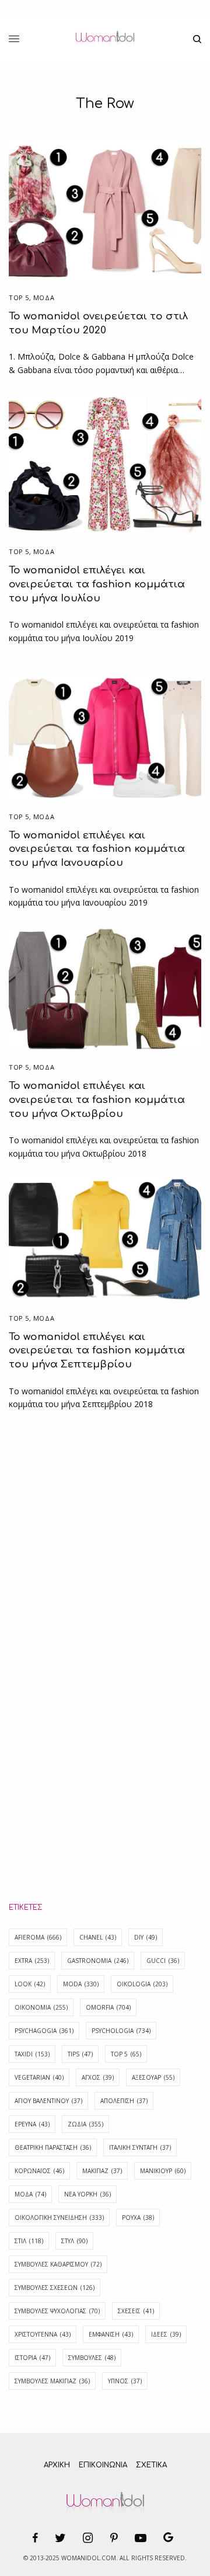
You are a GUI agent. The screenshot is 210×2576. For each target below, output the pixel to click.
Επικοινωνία (103, 2465)
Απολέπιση (124, 2101)
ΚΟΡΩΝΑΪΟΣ (39, 2171)
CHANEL (98, 1937)
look (30, 1984)
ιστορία (32, 2358)
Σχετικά (151, 2465)
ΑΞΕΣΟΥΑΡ (153, 2077)
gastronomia (98, 1961)
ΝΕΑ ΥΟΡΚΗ (87, 2194)
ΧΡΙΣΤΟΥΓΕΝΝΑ (43, 2334)
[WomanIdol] (105, 39)
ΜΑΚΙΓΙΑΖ (102, 2171)
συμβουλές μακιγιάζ (52, 2381)
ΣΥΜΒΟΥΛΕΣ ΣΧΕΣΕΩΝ (55, 2288)
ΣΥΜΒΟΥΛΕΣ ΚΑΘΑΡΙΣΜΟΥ (58, 2264)
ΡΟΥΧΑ (138, 2218)
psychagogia (44, 2031)
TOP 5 (126, 2054)
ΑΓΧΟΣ (98, 2077)
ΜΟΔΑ (44, 297)
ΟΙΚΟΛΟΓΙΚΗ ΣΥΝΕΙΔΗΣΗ (59, 2218)
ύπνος (125, 2381)
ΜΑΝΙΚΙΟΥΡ (163, 2171)
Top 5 (19, 297)
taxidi (32, 2054)
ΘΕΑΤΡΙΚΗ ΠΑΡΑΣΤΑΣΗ (53, 2147)
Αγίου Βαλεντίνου (48, 2101)
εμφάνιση (111, 2334)
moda (81, 1984)
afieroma (38, 1937)
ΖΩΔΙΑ (85, 2124)
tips (80, 2054)
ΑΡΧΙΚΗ (57, 2465)
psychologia (121, 2031)
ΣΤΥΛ (74, 2241)
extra (32, 1961)
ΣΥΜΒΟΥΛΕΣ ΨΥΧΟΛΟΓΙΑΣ (57, 2311)
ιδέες (166, 2334)
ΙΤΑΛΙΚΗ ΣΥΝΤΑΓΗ (140, 2147)
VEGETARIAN (39, 2077)
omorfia (108, 2007)
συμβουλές (92, 2358)
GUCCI (163, 1961)
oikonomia (41, 2007)
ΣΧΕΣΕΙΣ (136, 2311)
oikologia (142, 1984)
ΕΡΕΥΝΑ (32, 2124)
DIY (146, 1937)
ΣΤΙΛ (29, 2241)
